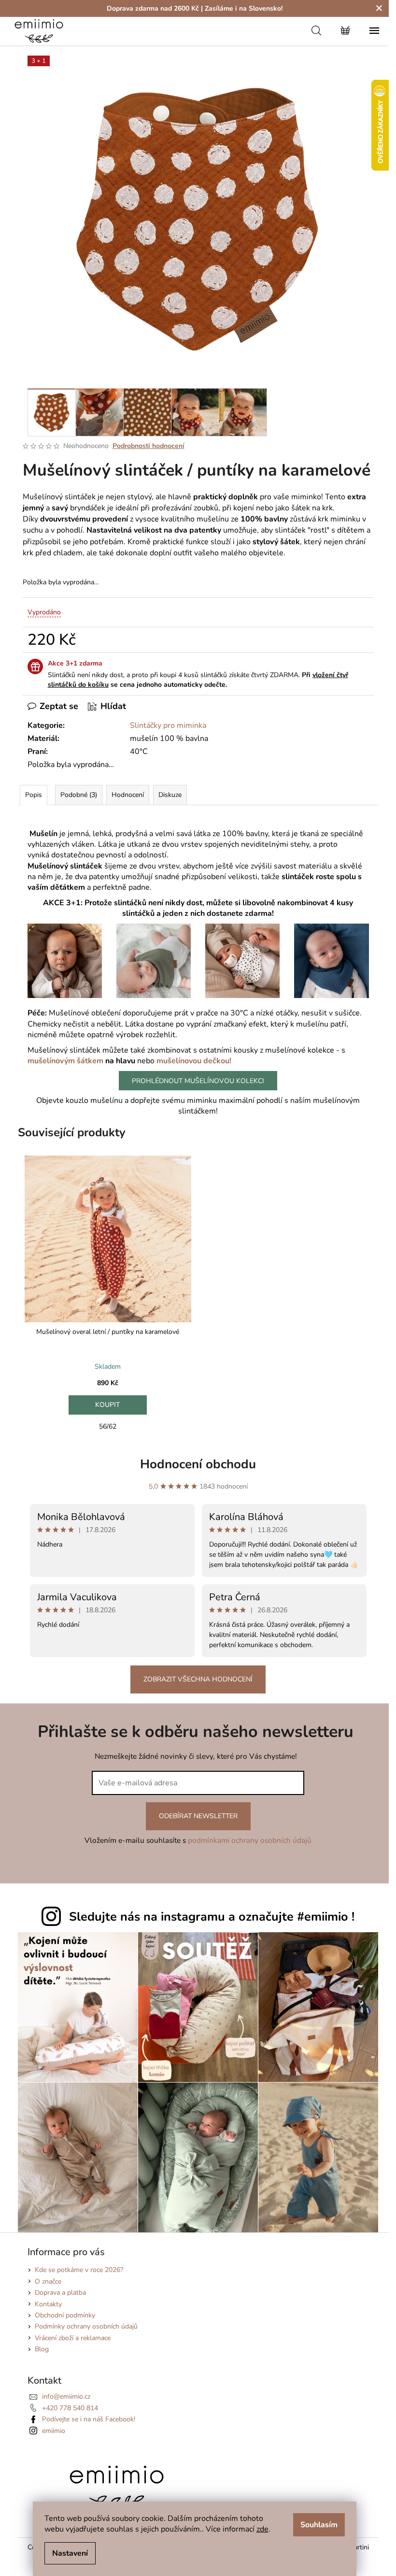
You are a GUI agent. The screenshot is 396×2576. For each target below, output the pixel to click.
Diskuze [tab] (170, 795)
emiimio (54, 2431)
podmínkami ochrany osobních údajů (250, 1840)
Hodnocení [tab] (128, 795)
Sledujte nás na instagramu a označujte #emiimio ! (212, 1917)
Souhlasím (319, 2525)
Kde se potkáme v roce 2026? (79, 2270)
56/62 (108, 1426)
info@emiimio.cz (66, 2396)
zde (262, 2529)
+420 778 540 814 (70, 2408)
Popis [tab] (34, 795)
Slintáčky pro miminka (168, 725)
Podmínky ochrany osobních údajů (86, 2326)
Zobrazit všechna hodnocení (198, 1679)
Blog (42, 2349)
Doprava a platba (60, 2293)
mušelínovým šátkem (65, 1061)
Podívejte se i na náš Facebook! (89, 2419)
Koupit (108, 1405)
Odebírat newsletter (198, 1816)
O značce (48, 2281)
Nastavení (70, 2553)
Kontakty (48, 2304)
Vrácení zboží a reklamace (73, 2338)
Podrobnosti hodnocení (148, 446)
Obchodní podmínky (65, 2315)
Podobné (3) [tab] (79, 795)
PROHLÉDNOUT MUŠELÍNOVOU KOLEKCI (198, 1081)
